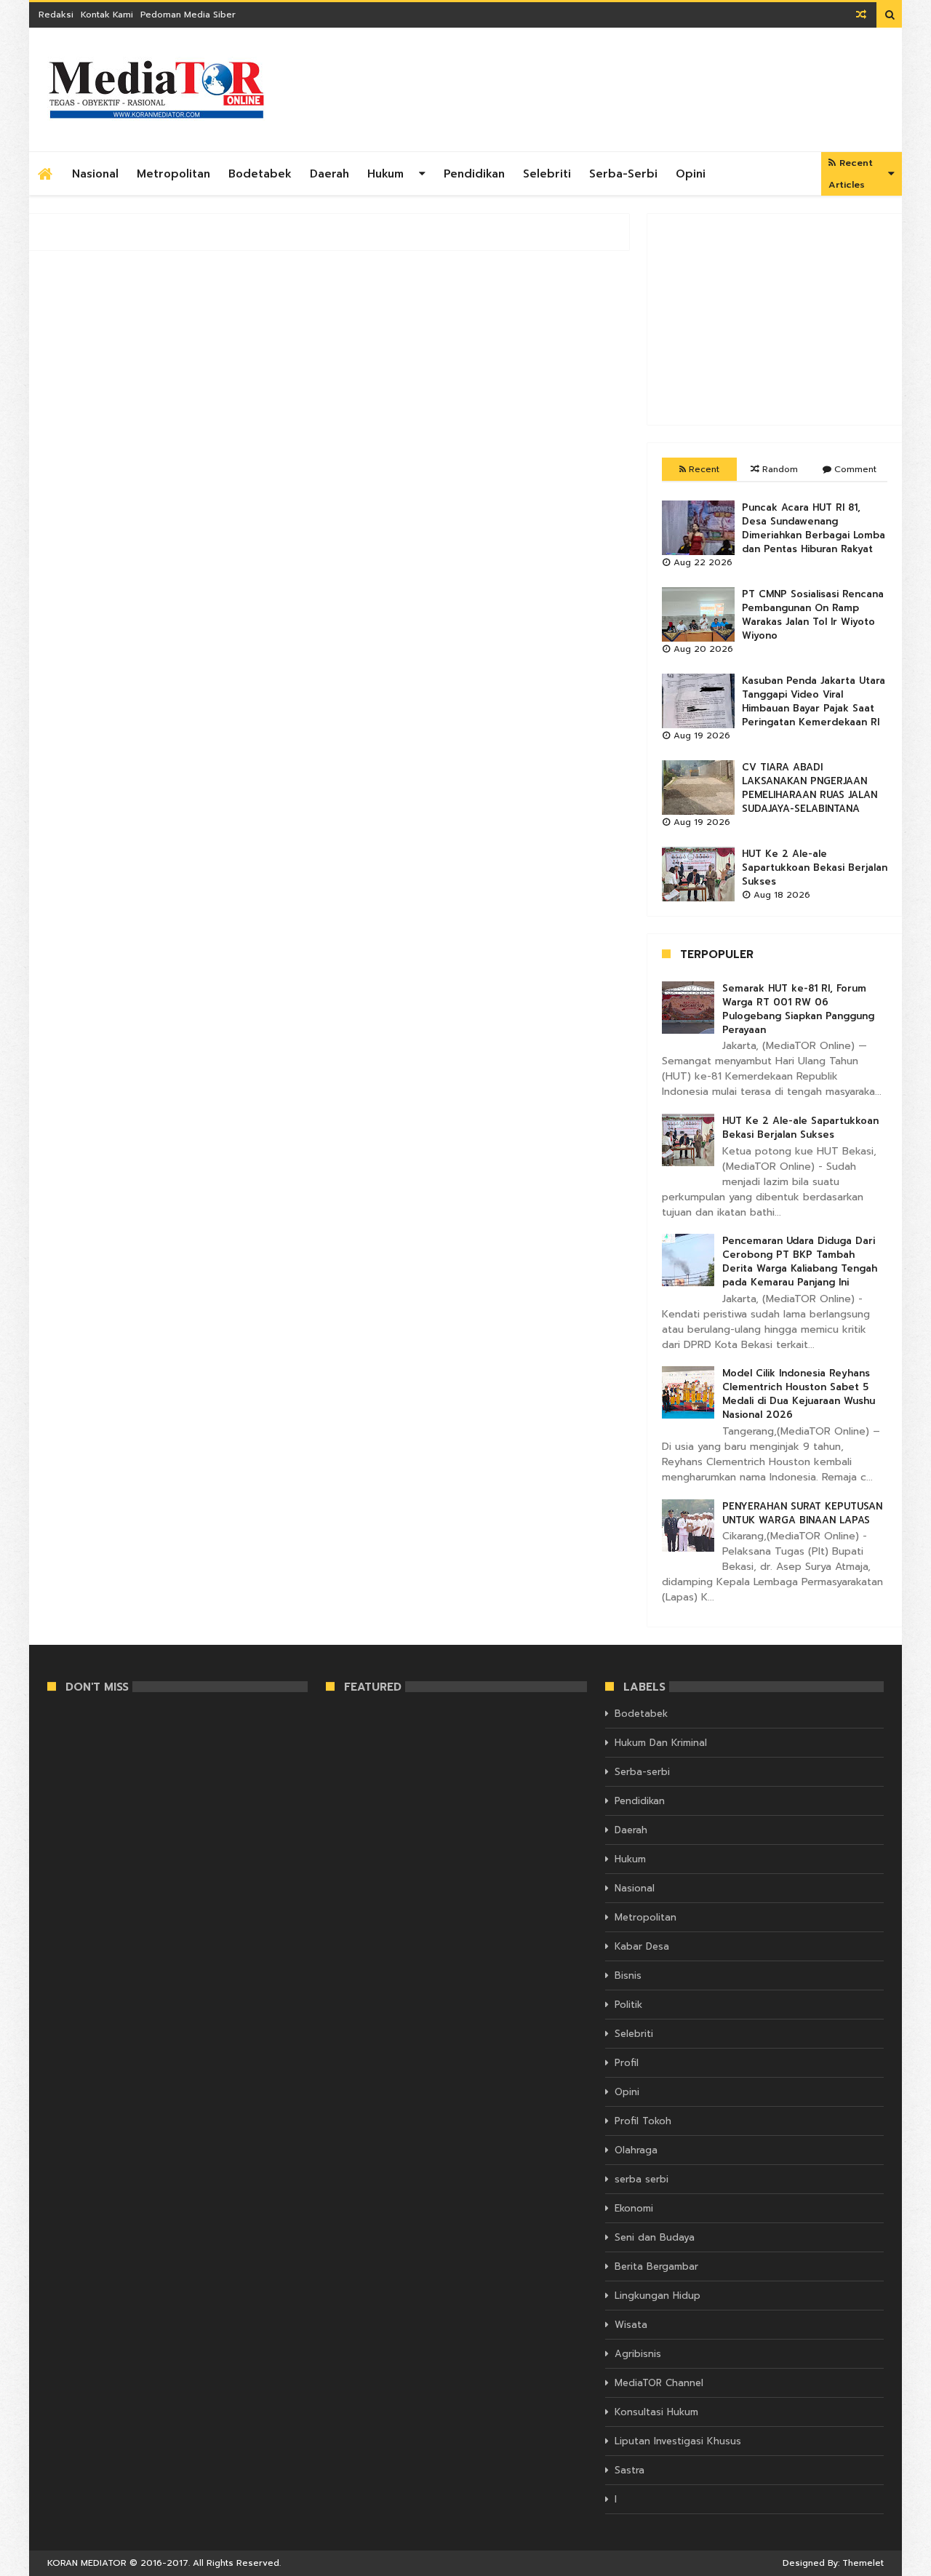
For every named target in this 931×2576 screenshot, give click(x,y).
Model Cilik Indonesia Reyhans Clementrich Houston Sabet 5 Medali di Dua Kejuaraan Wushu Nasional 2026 (799, 1394)
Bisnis (628, 1975)
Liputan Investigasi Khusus (678, 2441)
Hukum (385, 174)
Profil (627, 2063)
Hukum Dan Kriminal (661, 1743)
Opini (691, 174)
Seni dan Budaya (655, 2237)
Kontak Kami (107, 15)
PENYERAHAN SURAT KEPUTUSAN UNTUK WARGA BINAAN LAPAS (802, 1513)
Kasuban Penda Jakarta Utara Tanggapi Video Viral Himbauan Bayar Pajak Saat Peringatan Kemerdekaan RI (814, 701)
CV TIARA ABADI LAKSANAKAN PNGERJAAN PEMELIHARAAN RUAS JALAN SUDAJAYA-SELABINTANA (810, 788)
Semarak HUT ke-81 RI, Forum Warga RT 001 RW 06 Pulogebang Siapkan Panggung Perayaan (798, 1009)
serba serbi (642, 2179)
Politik (628, 2005)
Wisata (631, 2325)
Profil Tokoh (643, 2121)
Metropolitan (173, 174)
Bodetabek (260, 174)
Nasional (95, 174)
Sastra (630, 2470)
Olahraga (636, 2150)
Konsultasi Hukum (656, 2412)
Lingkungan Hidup (658, 2296)
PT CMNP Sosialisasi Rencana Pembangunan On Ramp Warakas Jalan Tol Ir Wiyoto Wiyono (813, 615)
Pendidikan (474, 174)
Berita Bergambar (656, 2266)
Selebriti (547, 174)
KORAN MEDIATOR (87, 2563)
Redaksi (56, 15)
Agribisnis (638, 2354)
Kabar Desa (642, 1946)
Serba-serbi (623, 174)
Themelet (863, 2563)
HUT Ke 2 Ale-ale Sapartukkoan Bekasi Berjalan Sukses (815, 868)
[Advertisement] (775, 319)
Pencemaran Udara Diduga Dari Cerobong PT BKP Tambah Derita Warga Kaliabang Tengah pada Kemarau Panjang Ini (800, 1261)
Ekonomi (634, 2208)
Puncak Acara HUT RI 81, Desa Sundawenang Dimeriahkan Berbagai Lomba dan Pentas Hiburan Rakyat (814, 528)
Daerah (329, 174)
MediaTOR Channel (659, 2383)
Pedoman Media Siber (188, 15)
